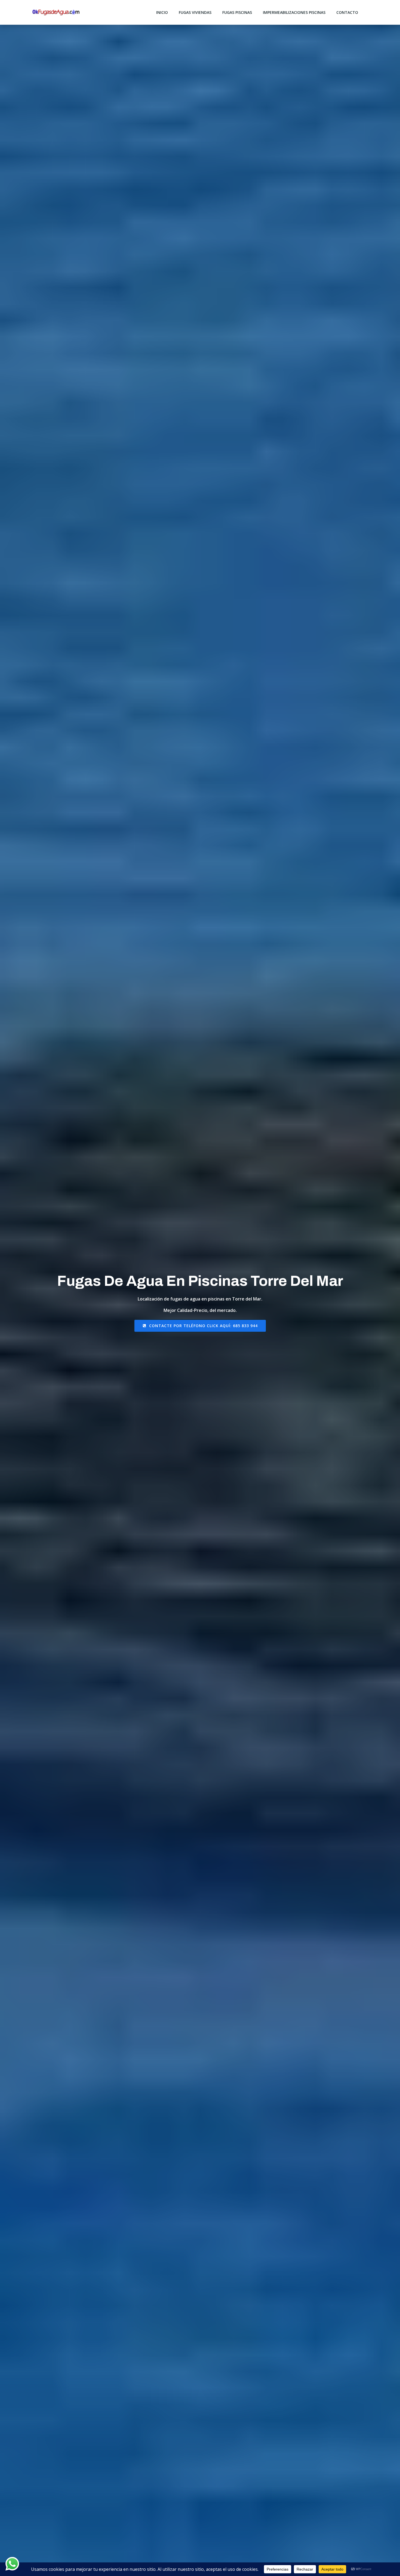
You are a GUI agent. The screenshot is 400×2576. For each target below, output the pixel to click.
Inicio (162, 12)
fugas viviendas (195, 12)
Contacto (347, 12)
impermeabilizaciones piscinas (294, 12)
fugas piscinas (237, 12)
